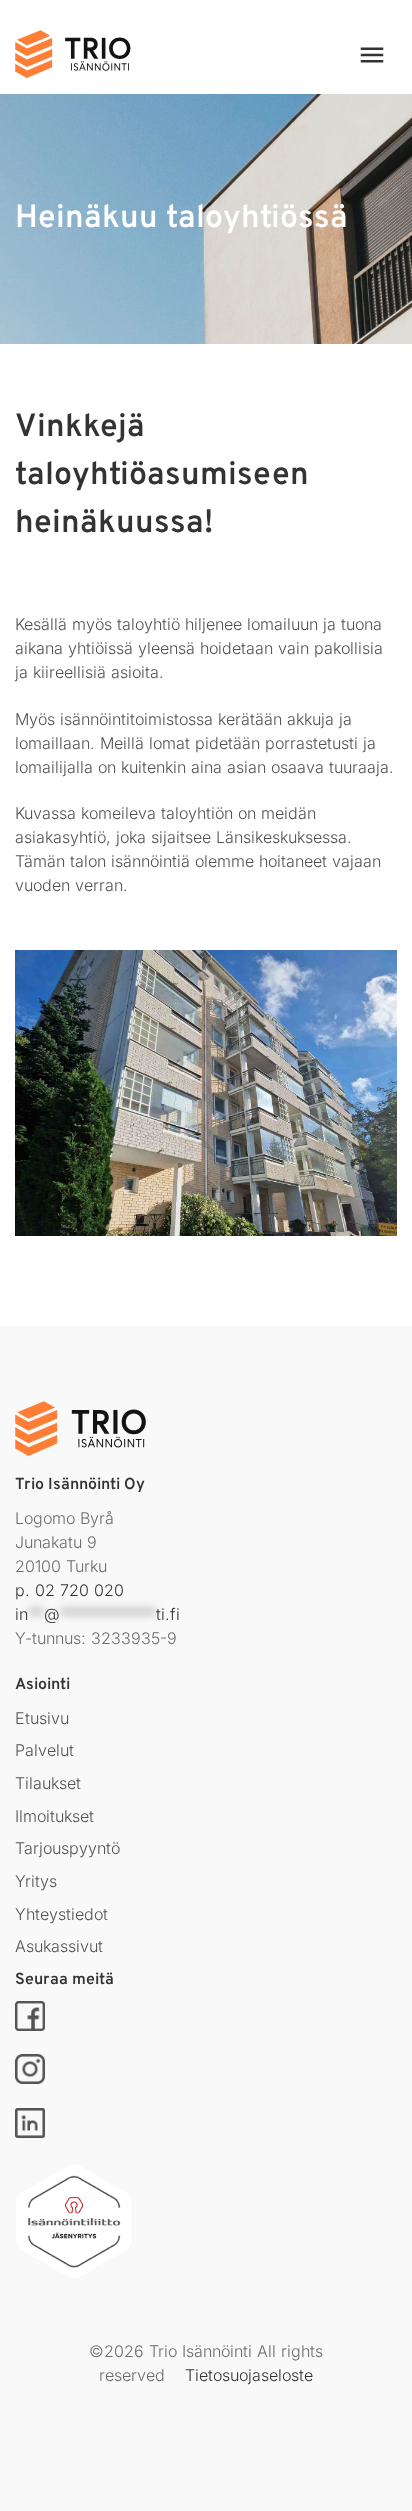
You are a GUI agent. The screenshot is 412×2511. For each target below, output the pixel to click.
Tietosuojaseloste (249, 2375)
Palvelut (44, 1750)
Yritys (36, 1881)
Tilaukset (48, 1783)
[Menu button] (359, 54)
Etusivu (42, 1718)
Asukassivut (59, 1946)
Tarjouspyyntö (67, 1848)
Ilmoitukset (54, 1816)
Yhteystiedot (61, 1914)
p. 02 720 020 (69, 1590)
